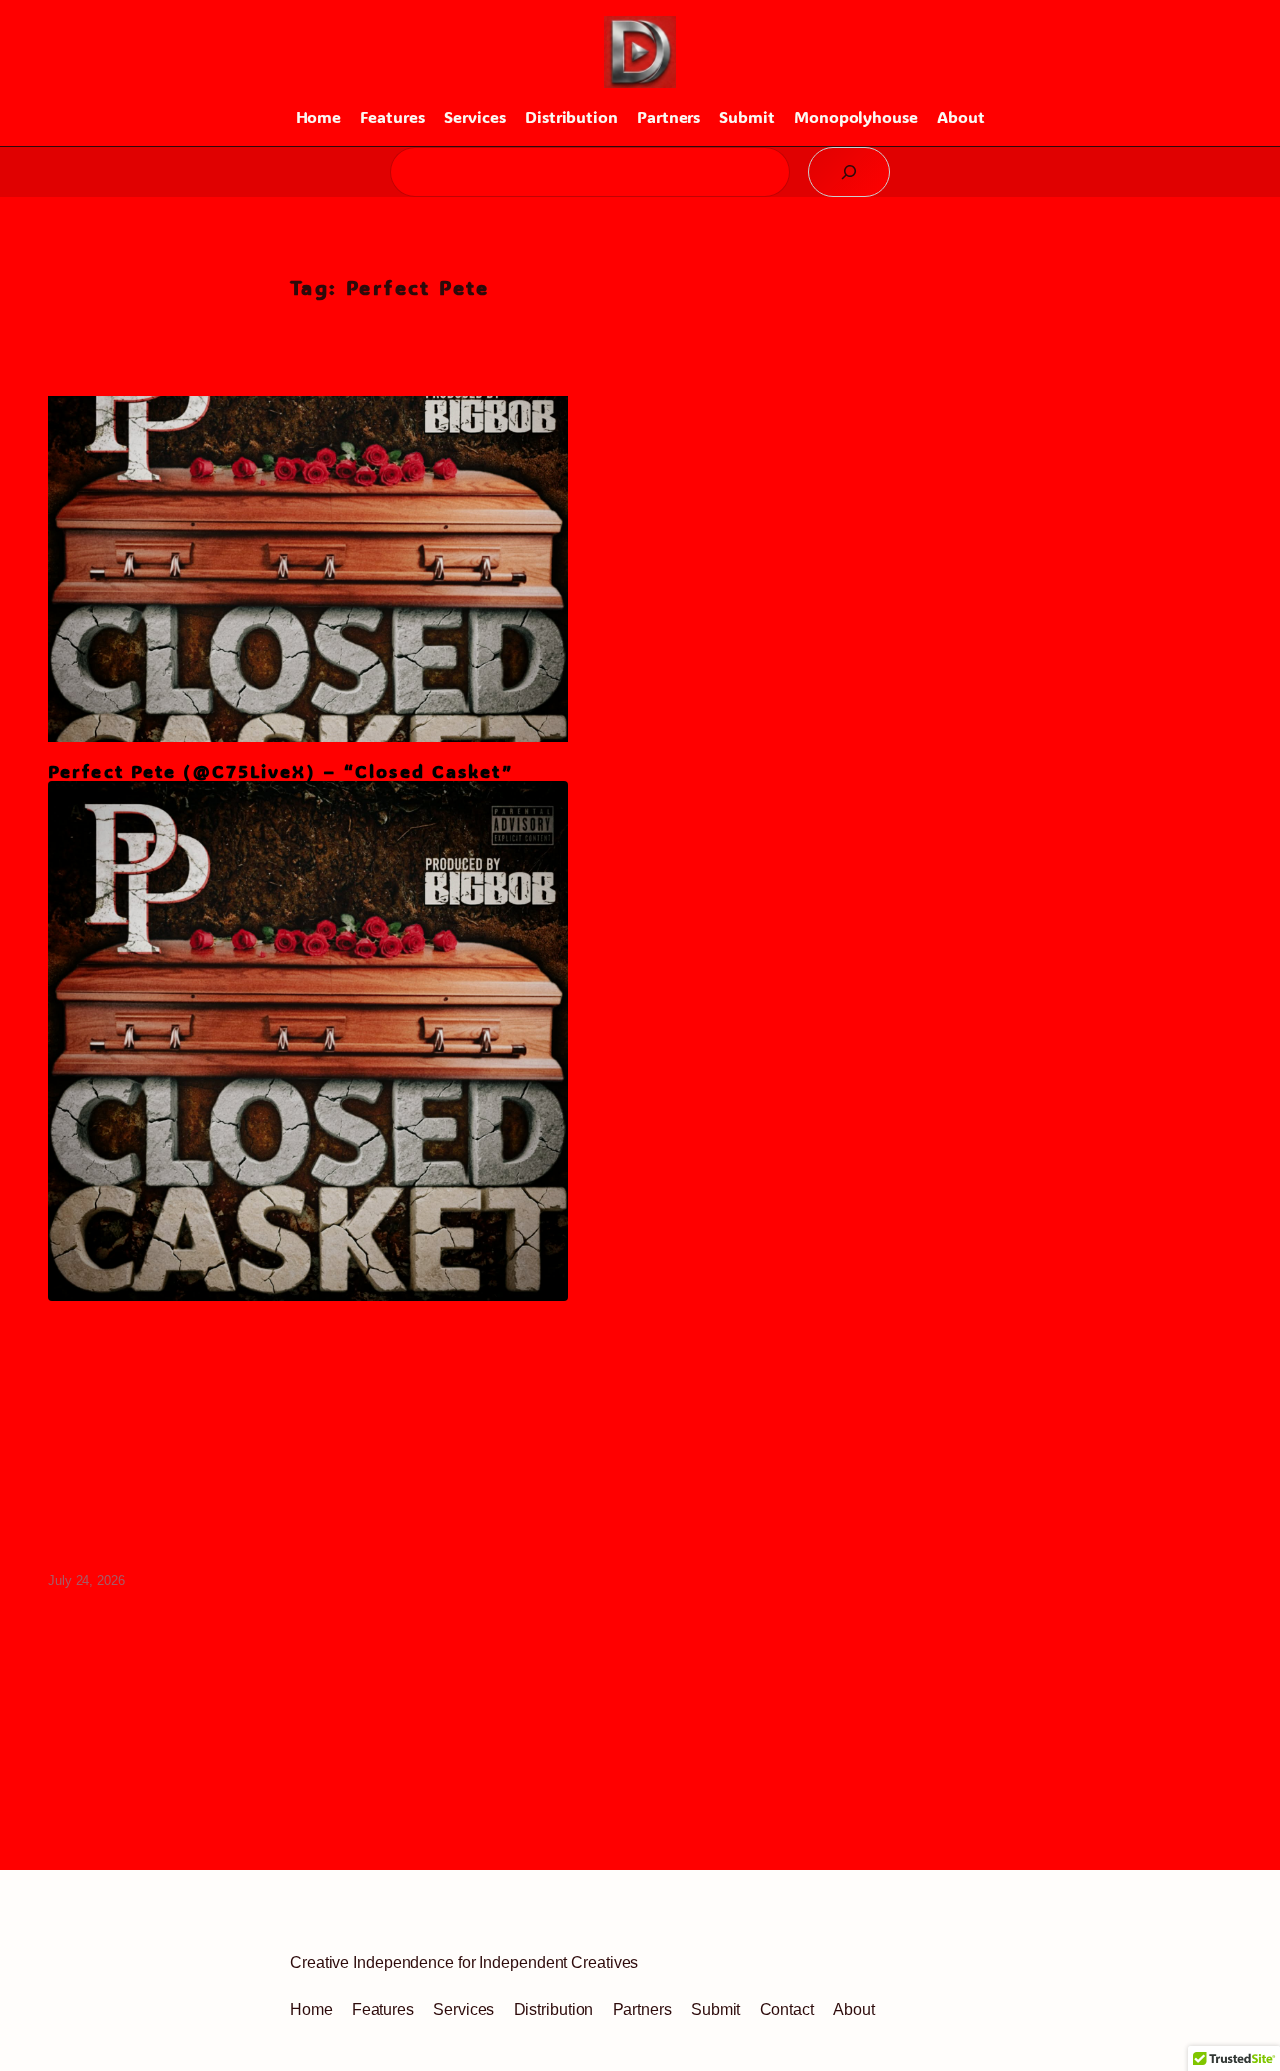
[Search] (849, 172)
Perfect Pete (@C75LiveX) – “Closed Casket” (280, 771)
